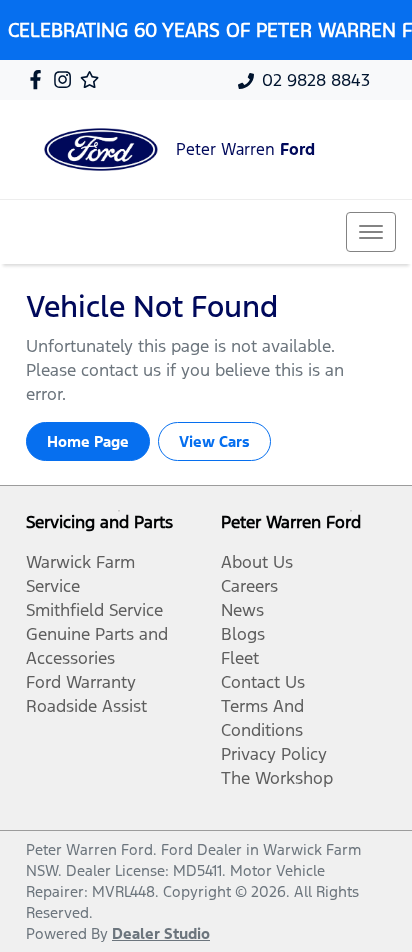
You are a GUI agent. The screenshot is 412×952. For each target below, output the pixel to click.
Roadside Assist (86, 706)
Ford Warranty (81, 682)
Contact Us (263, 682)
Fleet (240, 658)
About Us (257, 562)
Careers (249, 586)
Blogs (243, 634)
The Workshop (277, 778)
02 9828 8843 (316, 80)
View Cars (214, 441)
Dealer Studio (161, 933)
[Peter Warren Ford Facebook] (39, 79)
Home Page (88, 441)
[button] (371, 232)
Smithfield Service (94, 610)
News (242, 610)
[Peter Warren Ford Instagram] (66, 79)
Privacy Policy (274, 754)
